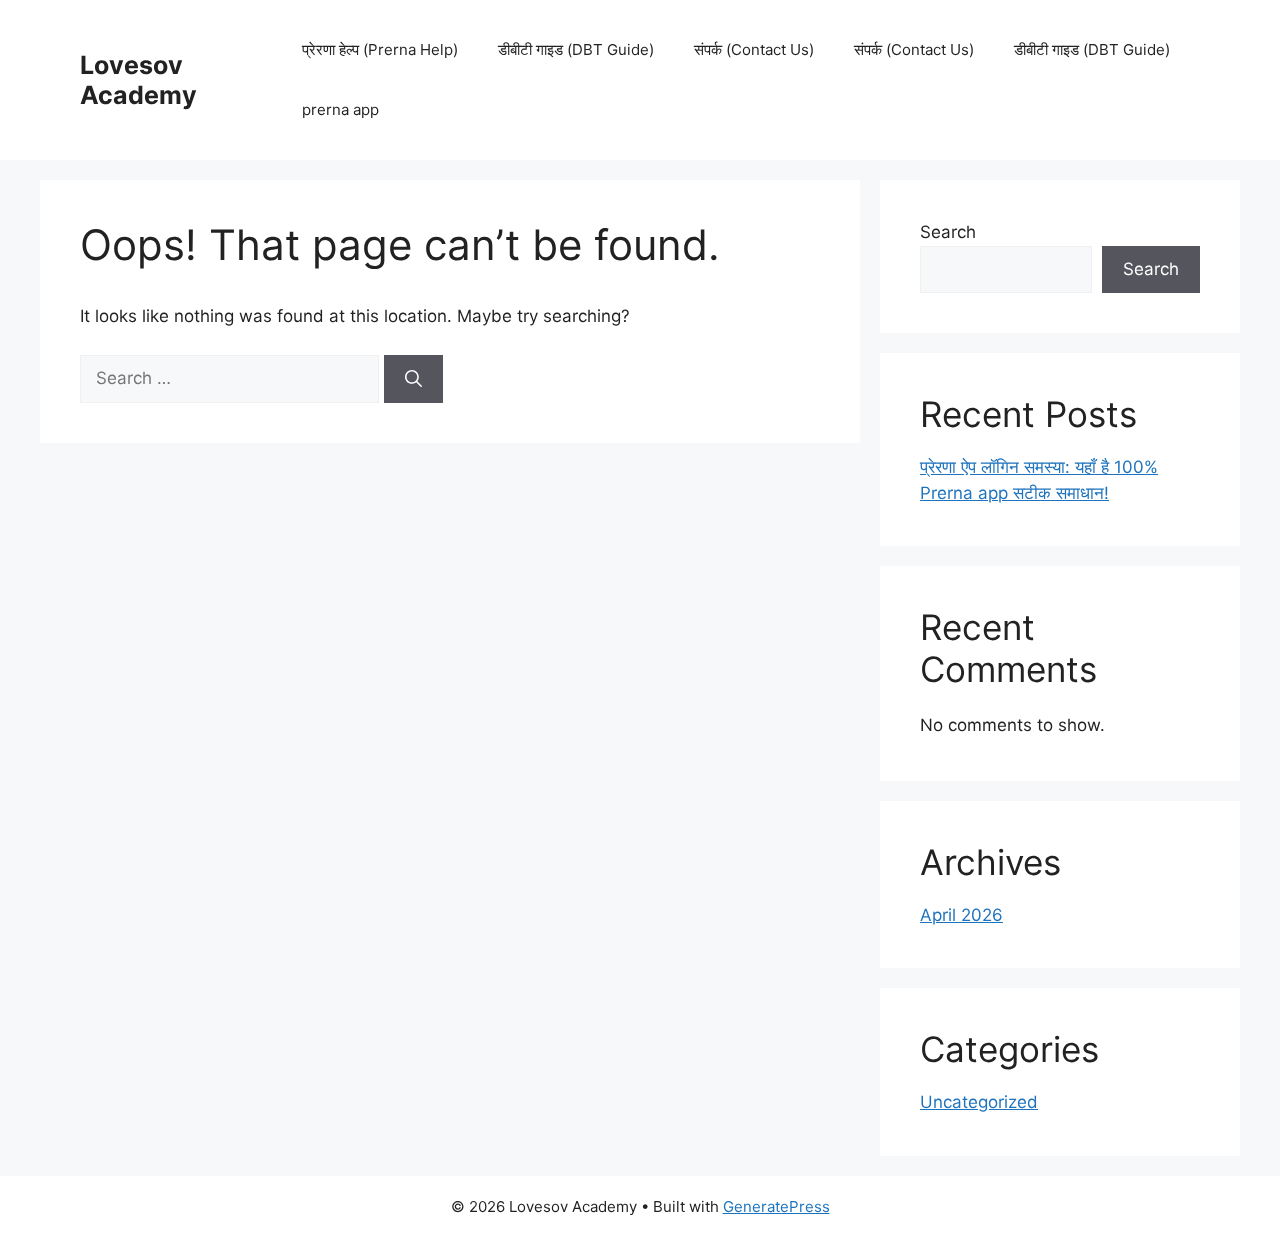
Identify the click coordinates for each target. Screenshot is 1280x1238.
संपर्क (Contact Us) (754, 49)
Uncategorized (979, 1102)
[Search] (413, 379)
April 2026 (961, 915)
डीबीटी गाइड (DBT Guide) (576, 49)
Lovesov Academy (138, 80)
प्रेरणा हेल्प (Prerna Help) (380, 49)
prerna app (340, 109)
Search (948, 232)
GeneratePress (776, 1206)
